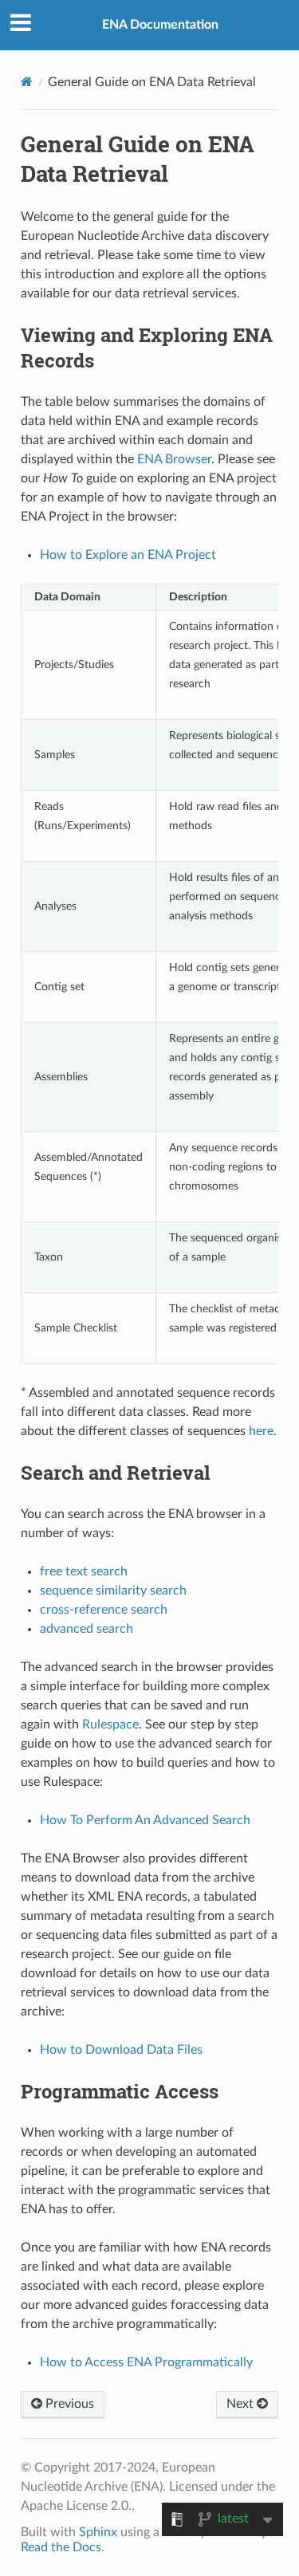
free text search (84, 1571)
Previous (68, 2404)
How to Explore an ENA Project (128, 555)
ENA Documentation (160, 25)
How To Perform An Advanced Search (145, 1820)
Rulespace (110, 1725)
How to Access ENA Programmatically (146, 2362)
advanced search (87, 1629)
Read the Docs (61, 2547)
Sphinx (98, 2532)
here (261, 1431)
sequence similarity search (113, 1591)
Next (242, 2404)
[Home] (27, 82)
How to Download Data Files (121, 2050)
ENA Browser (174, 459)
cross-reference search (104, 1610)
